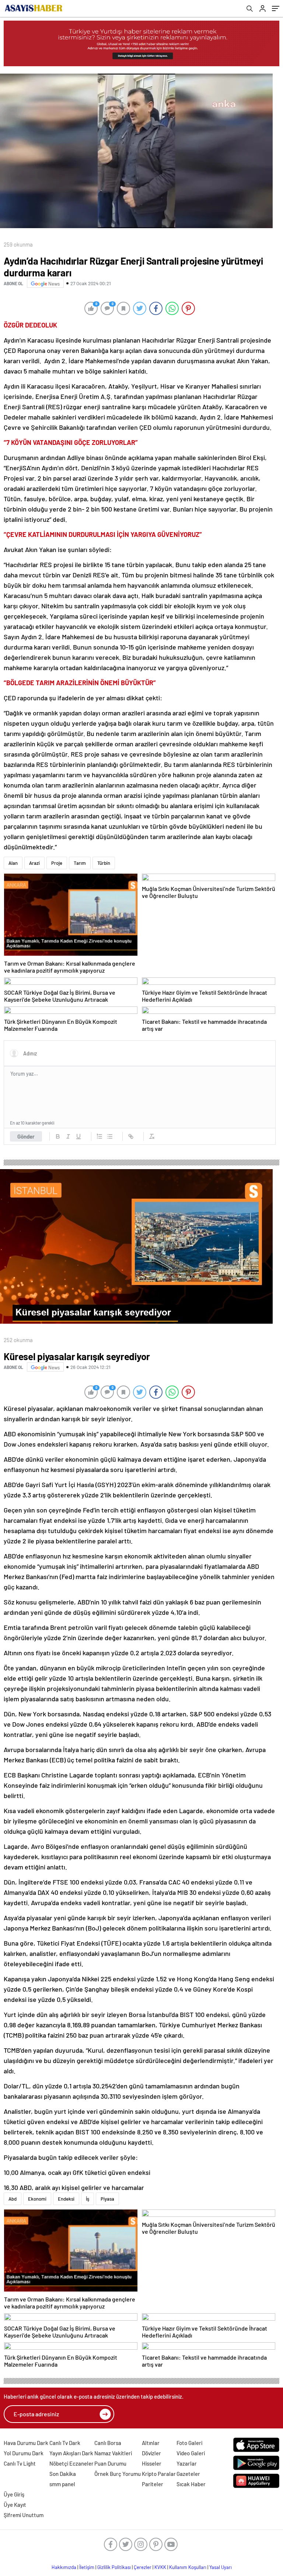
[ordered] (99, 1136)
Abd (13, 2199)
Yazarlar (187, 2463)
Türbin (104, 863)
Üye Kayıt (15, 2505)
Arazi (34, 863)
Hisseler (152, 2463)
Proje (57, 863)
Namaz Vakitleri (113, 2453)
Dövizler (151, 2453)
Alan (13, 863)
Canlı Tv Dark (65, 2443)
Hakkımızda (64, 2567)
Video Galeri (191, 2453)
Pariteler (153, 2484)
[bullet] (110, 1136)
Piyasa (107, 2199)
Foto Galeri (189, 2443)
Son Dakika (63, 2474)
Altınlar (151, 2443)
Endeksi (66, 2199)
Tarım (80, 863)
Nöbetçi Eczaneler (71, 2463)
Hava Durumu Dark (26, 2443)
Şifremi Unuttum (24, 2515)
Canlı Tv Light (20, 2463)
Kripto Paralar (159, 2474)
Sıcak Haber (191, 2484)
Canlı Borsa (108, 2443)
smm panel (62, 2484)
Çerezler (143, 2567)
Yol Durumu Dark (24, 2453)
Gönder (26, 1136)
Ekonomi (37, 2199)
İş (88, 2199)
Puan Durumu (110, 2463)
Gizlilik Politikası (114, 2567)
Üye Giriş (14, 2494)
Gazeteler (188, 2474)
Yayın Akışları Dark (71, 2453)
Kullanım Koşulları (188, 2567)
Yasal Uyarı (221, 2567)
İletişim (87, 2567)
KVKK (160, 2567)
